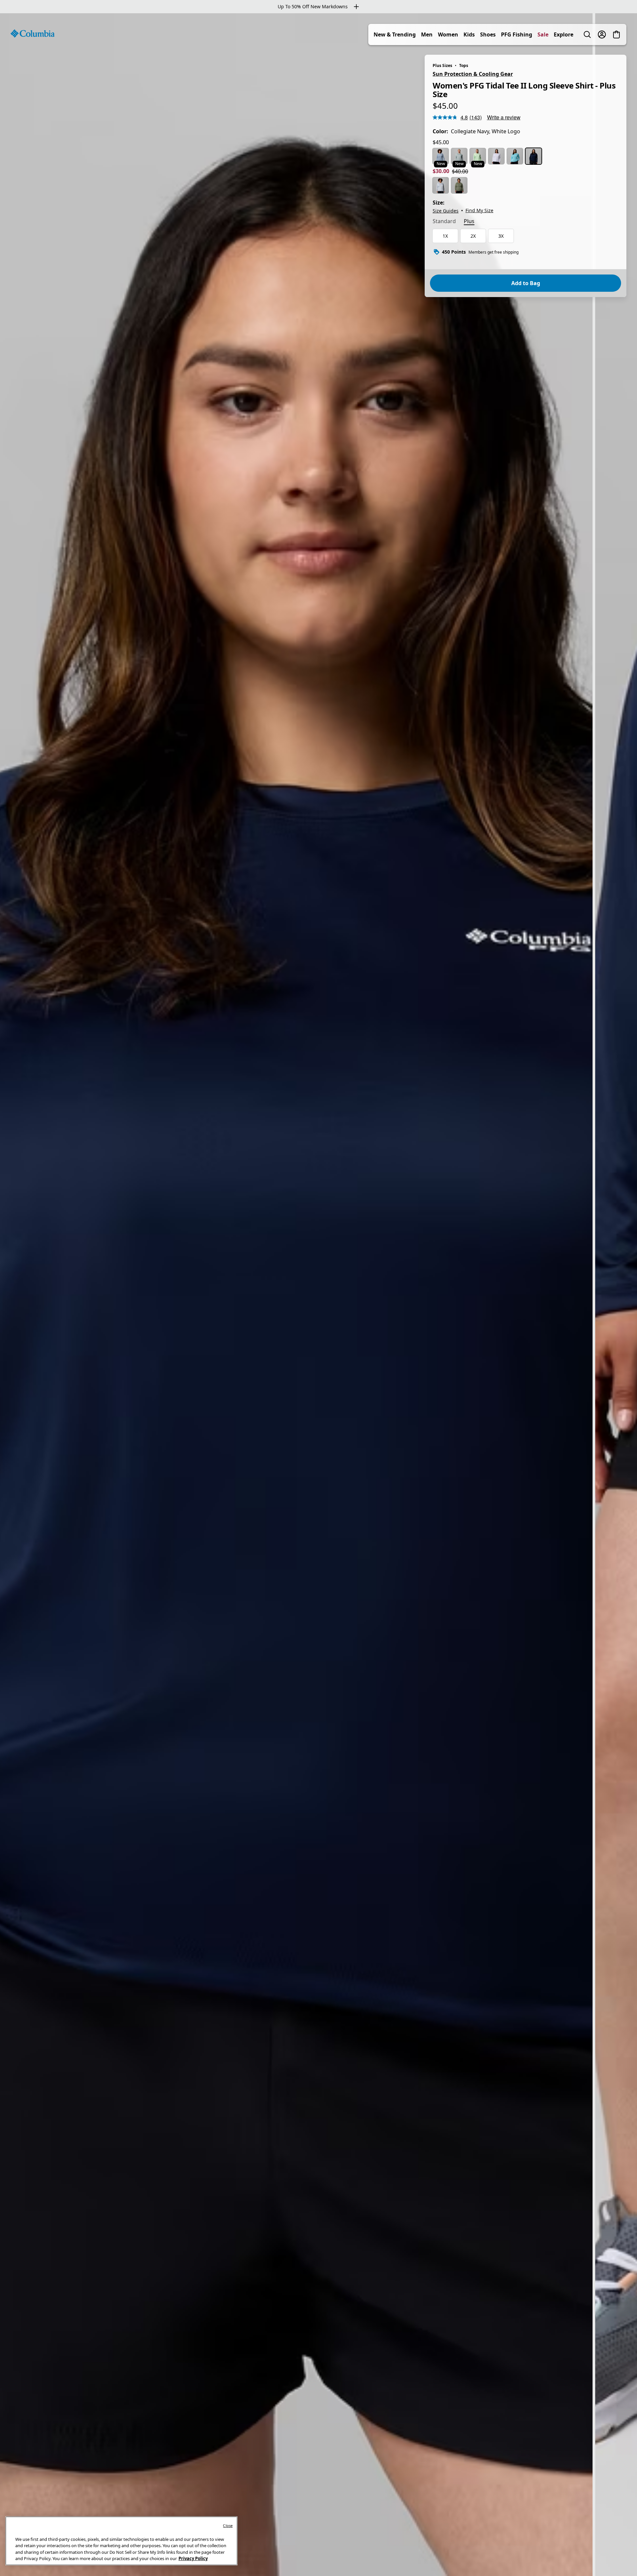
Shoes (488, 34)
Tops (464, 65)
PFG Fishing (517, 34)
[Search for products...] (587, 34)
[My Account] (602, 34)
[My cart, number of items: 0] (616, 34)
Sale (543, 34)
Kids (469, 34)
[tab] (444, 222)
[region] (318, 1295)
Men (427, 34)
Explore (564, 34)
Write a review (504, 117)
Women (448, 34)
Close (228, 2525)
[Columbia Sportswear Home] (33, 33)
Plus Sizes (442, 65)
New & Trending (395, 34)
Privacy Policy (193, 2558)
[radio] (441, 156)
